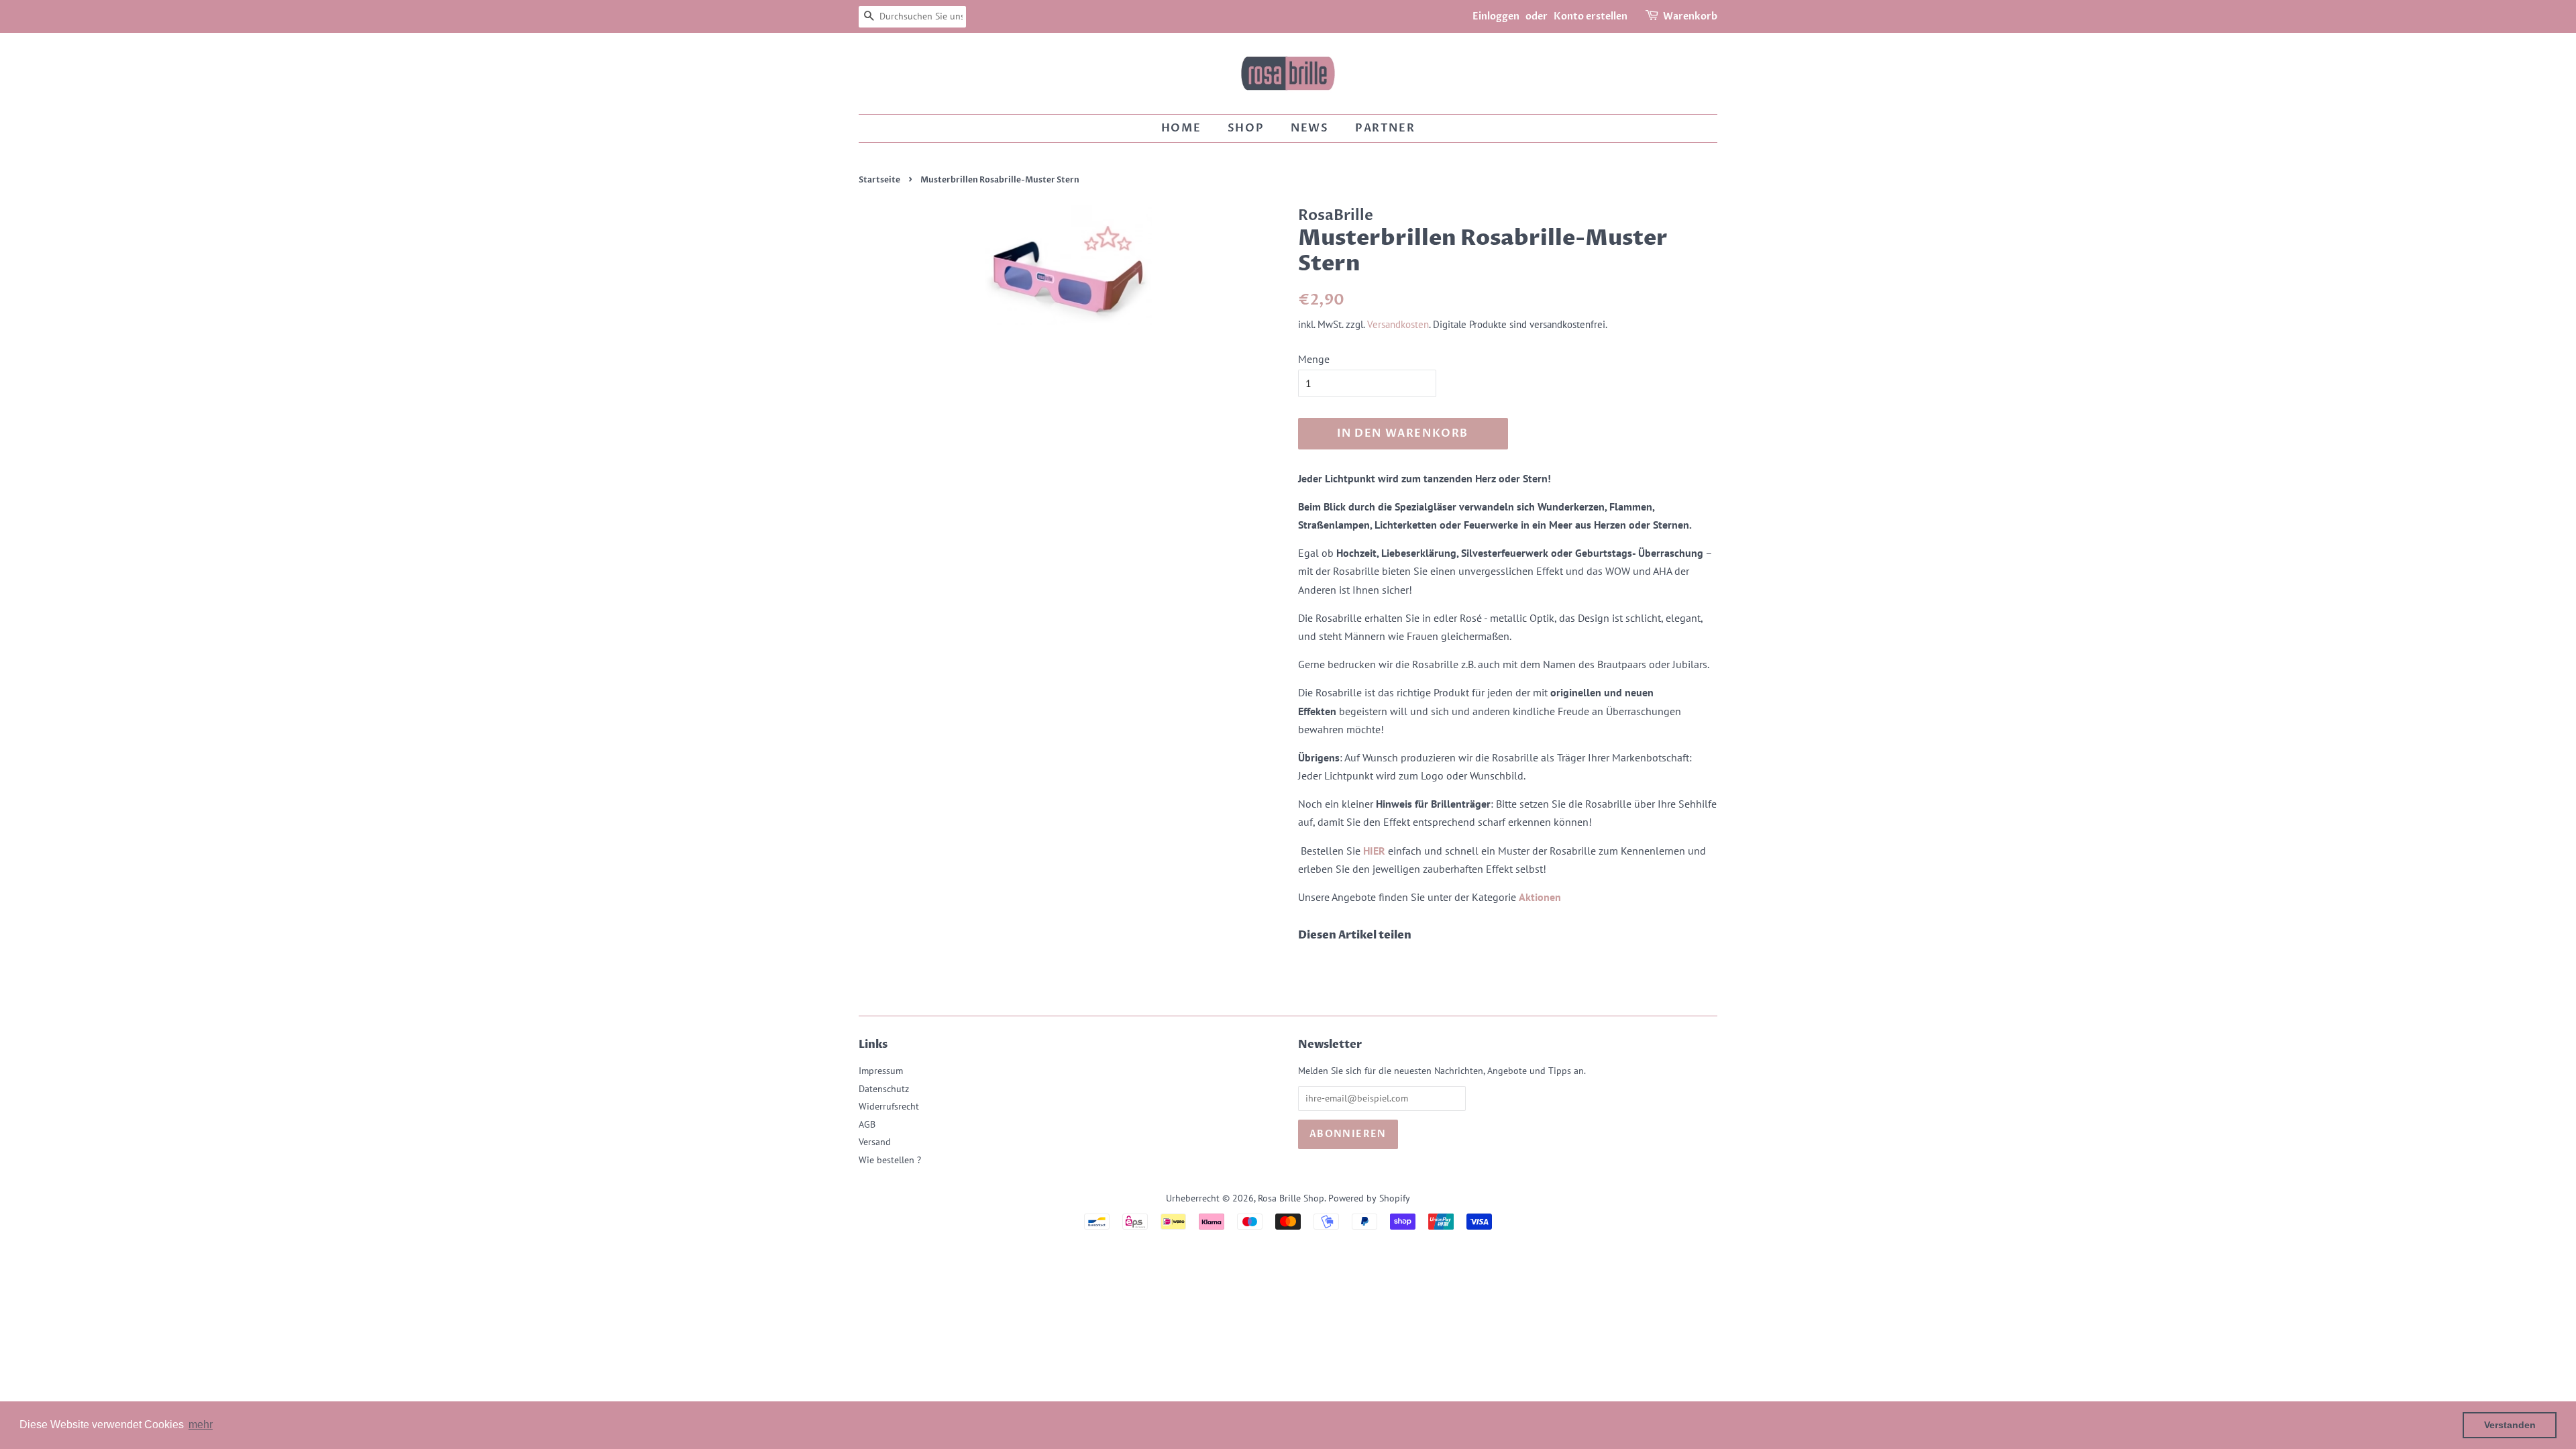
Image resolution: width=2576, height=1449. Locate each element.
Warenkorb (1690, 16)
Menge (1314, 359)
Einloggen (1496, 16)
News (1309, 128)
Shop (1246, 128)
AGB (867, 1124)
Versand (875, 1142)
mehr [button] (201, 1425)
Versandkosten (1398, 324)
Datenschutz (884, 1089)
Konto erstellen (1591, 16)
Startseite (879, 180)
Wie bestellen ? (890, 1160)
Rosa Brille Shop (1291, 1198)
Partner (1385, 128)
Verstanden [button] (2510, 1425)
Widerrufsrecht (889, 1106)
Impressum (881, 1071)
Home (1181, 128)
